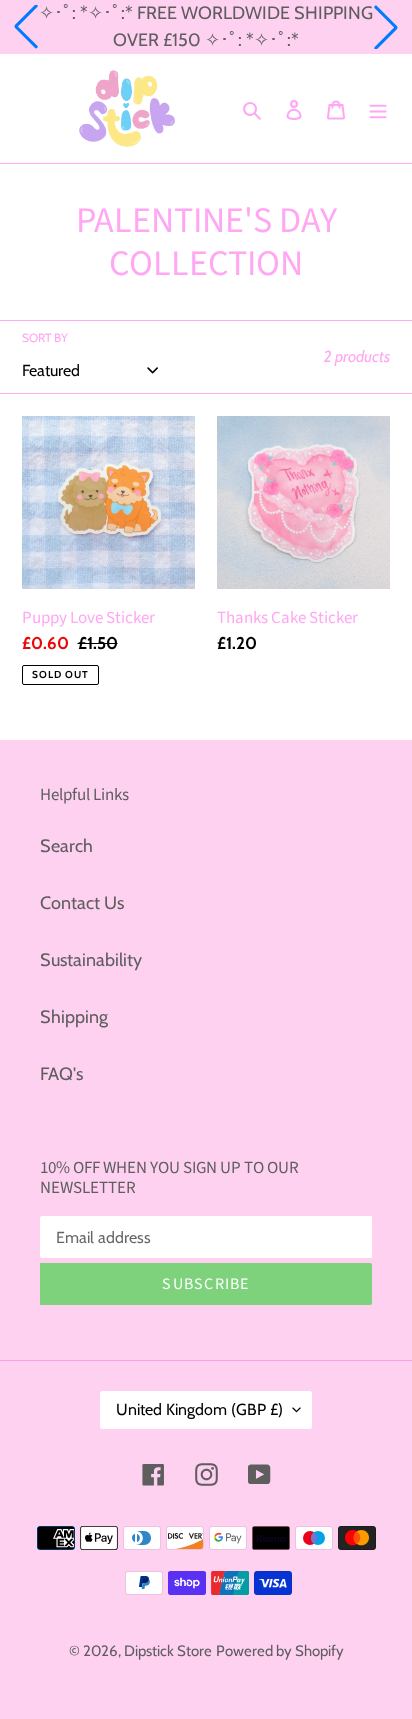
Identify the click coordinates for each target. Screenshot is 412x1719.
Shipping (74, 1017)
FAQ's (61, 1074)
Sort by (45, 337)
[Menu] (378, 108)
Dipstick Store (168, 1651)
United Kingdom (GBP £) (199, 1409)
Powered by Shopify (280, 1651)
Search (66, 846)
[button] (26, 27)
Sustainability (91, 960)
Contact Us (82, 903)
